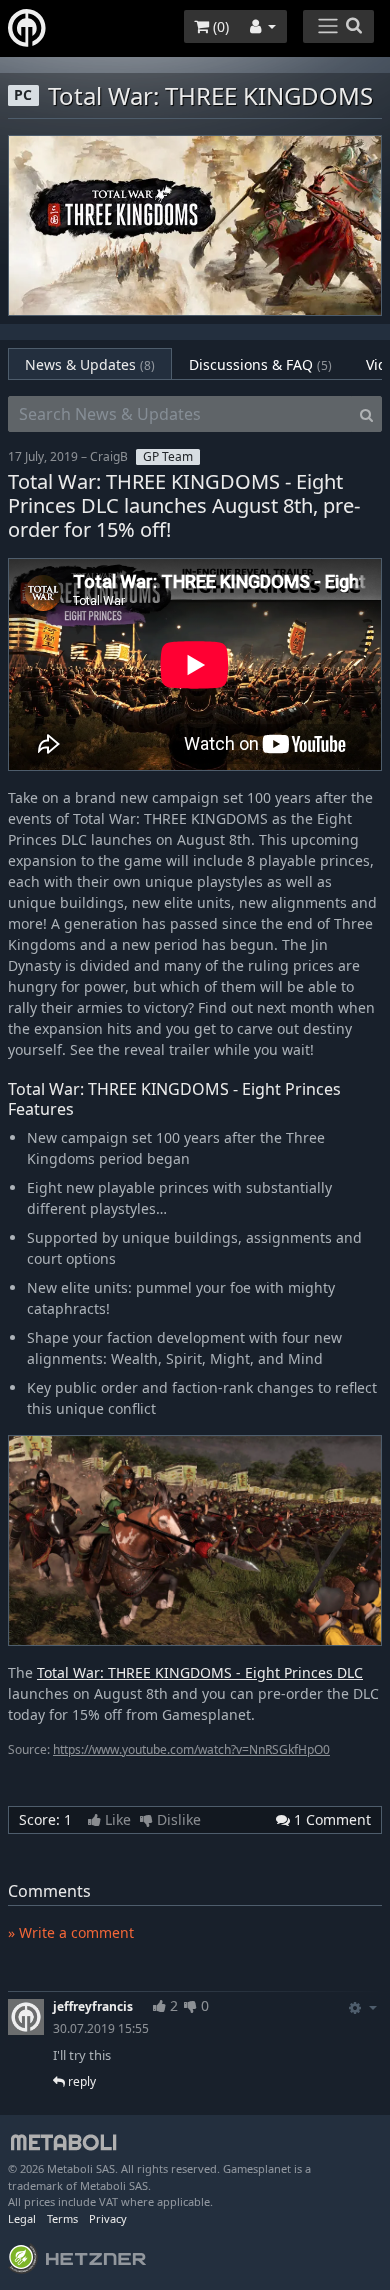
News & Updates (90, 364)
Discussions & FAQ (260, 364)
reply (80, 2081)
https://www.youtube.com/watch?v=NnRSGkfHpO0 (191, 1749)
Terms (62, 2218)
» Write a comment (71, 1932)
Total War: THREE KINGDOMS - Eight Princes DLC (200, 1672)
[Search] (366, 414)
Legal (22, 2218)
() (219, 26)
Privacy (108, 2218)
